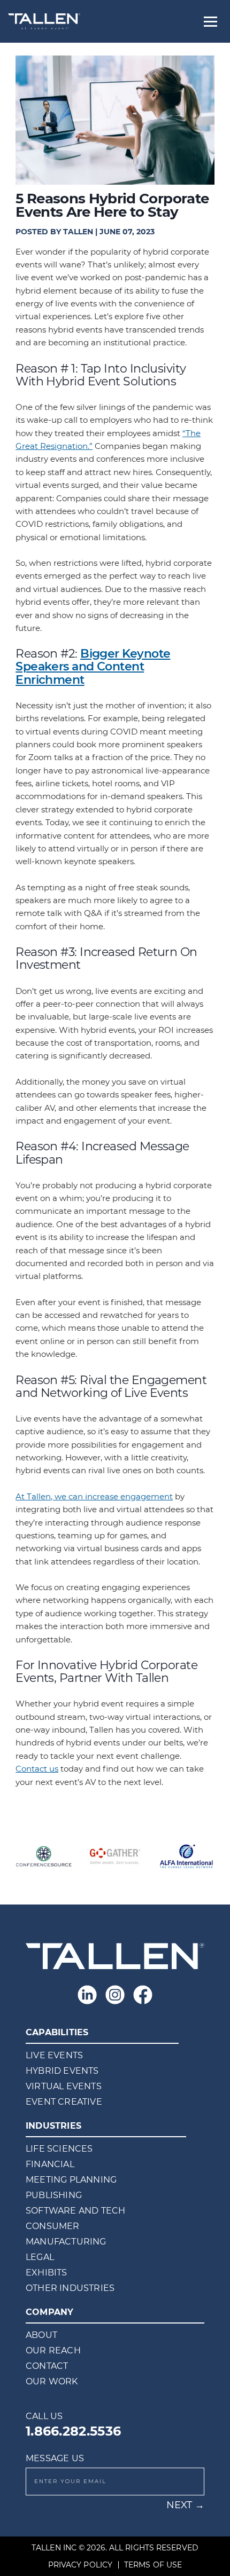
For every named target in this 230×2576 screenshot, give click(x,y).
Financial (50, 2164)
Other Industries (70, 2288)
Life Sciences (59, 2149)
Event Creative (64, 2102)
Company (49, 2312)
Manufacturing (66, 2242)
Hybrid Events (62, 2071)
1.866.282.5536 (73, 2431)
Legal (40, 2257)
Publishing (54, 2195)
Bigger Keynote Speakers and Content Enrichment (93, 666)
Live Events (54, 2055)
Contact (47, 2366)
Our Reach (53, 2350)
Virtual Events (64, 2086)
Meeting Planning (71, 2180)
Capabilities (57, 2032)
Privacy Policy (80, 2565)
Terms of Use (153, 2565)
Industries (53, 2126)
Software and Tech (75, 2211)
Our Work (52, 2381)
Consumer (53, 2226)
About (41, 2335)
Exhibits (47, 2273)
